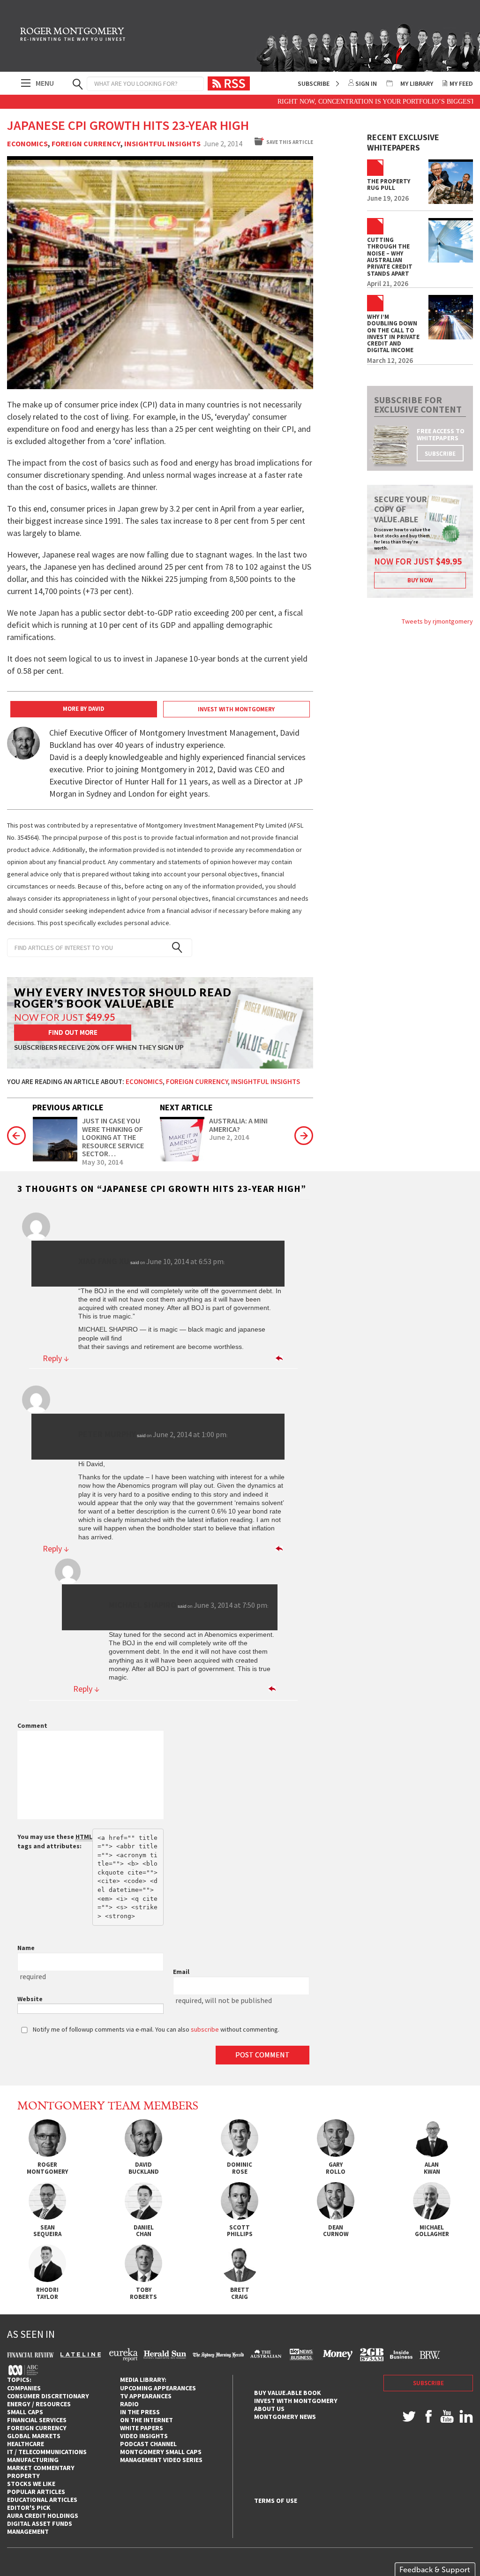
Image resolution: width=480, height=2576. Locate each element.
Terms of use (276, 2501)
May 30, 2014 (102, 1162)
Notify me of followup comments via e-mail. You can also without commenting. (155, 2029)
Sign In (366, 83)
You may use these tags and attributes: (55, 1841)
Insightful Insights (162, 144)
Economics (27, 144)
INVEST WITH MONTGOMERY (236, 709)
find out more (73, 1032)
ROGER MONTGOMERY (73, 35)
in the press (140, 2412)
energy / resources (39, 2404)
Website (30, 1999)
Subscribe (314, 83)
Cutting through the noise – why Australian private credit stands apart (390, 257)
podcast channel (148, 2444)
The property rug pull (389, 185)
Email (181, 1972)
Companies (24, 2388)
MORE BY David (83, 709)
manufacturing (33, 2460)
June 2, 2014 (229, 1137)
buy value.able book (288, 2393)
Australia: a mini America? (238, 1125)
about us (269, 2409)
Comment (32, 1725)
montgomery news (285, 2417)
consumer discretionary (48, 2396)
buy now (420, 580)
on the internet (146, 2420)
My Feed (461, 83)
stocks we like (31, 2484)
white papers (142, 2428)
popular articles (36, 2492)
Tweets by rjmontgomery (437, 621)
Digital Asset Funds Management (40, 2527)
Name (26, 1948)
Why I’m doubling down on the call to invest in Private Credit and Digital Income (393, 334)
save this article (290, 142)
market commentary (41, 2468)
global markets (34, 2436)
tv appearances (146, 2396)
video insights (144, 2436)
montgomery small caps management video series (161, 2456)
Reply (56, 1358)
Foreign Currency (86, 144)
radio (129, 2404)
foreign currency (37, 2428)
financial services (37, 2420)
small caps (25, 2412)
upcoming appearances (158, 2388)
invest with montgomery (296, 2401)
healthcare (26, 2444)
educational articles (42, 2500)
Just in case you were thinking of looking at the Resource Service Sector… (113, 1137)
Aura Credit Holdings (43, 2516)
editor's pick (29, 2508)
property (23, 2476)
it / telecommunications (47, 2452)
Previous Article (68, 1107)
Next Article (186, 1107)
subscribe (440, 454)
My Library (417, 83)
